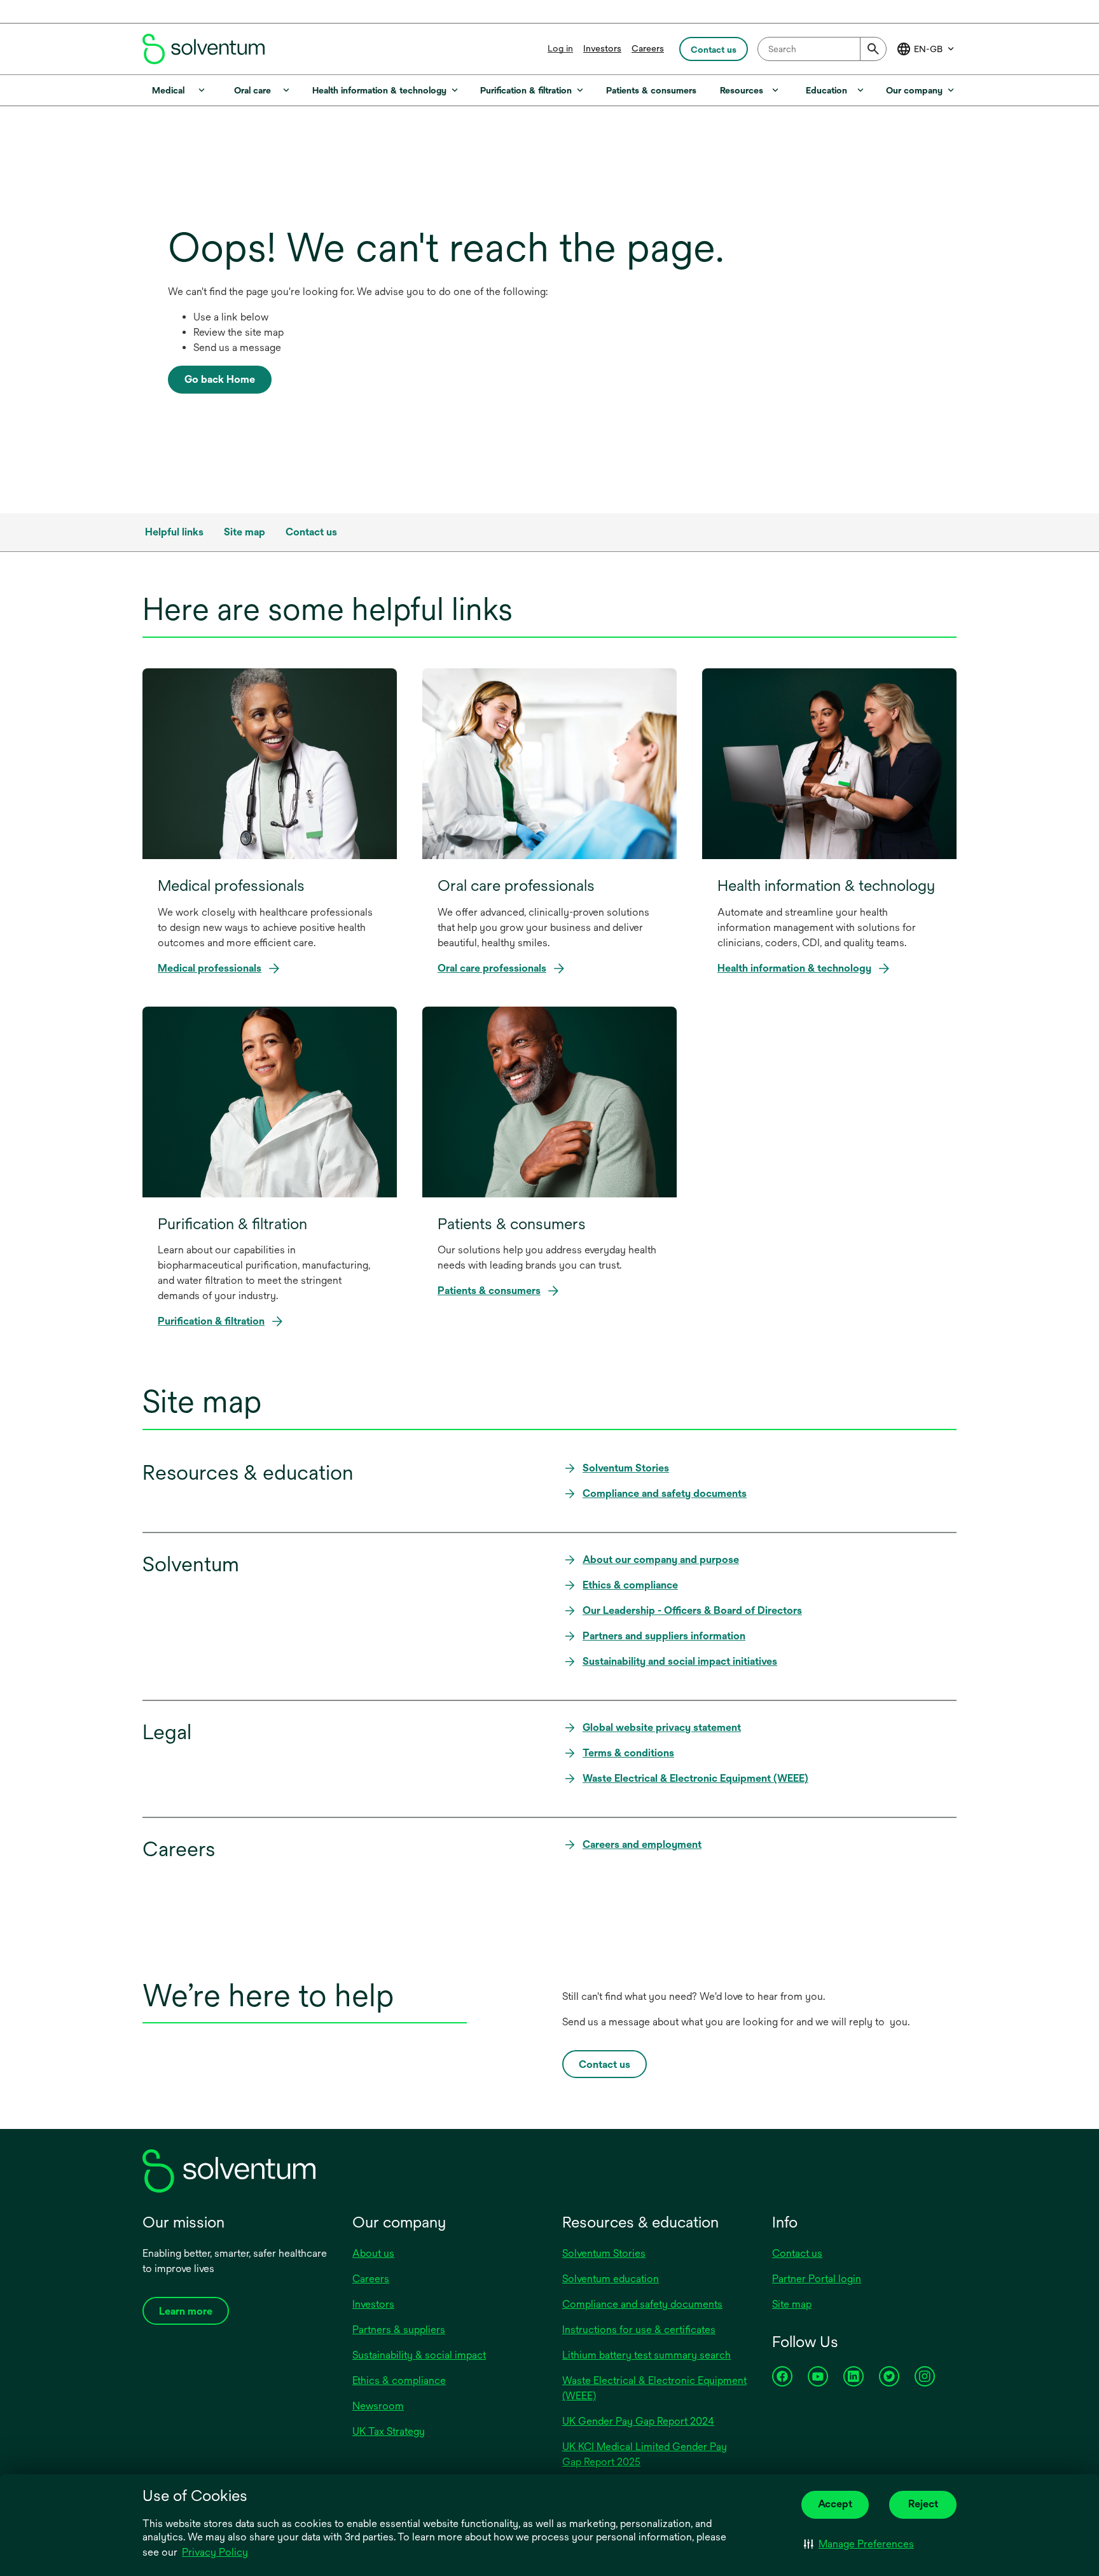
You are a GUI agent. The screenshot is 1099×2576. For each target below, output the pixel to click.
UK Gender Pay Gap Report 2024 (638, 2421)
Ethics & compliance (399, 2380)
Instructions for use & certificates (639, 2330)
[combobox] (822, 49)
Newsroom (378, 2406)
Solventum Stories (604, 2253)
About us (373, 2253)
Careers (648, 48)
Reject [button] (923, 2504)
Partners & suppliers (399, 2330)
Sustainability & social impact (419, 2355)
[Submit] (873, 49)
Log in (560, 48)
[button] (859, 2544)
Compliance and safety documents (642, 2304)
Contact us (797, 2253)
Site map (792, 2304)
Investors (602, 48)
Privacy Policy (216, 2553)
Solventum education (611, 2279)
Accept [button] (835, 2504)
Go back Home (220, 379)
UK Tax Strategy (389, 2431)
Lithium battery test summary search (646, 2355)
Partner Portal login (817, 2279)
